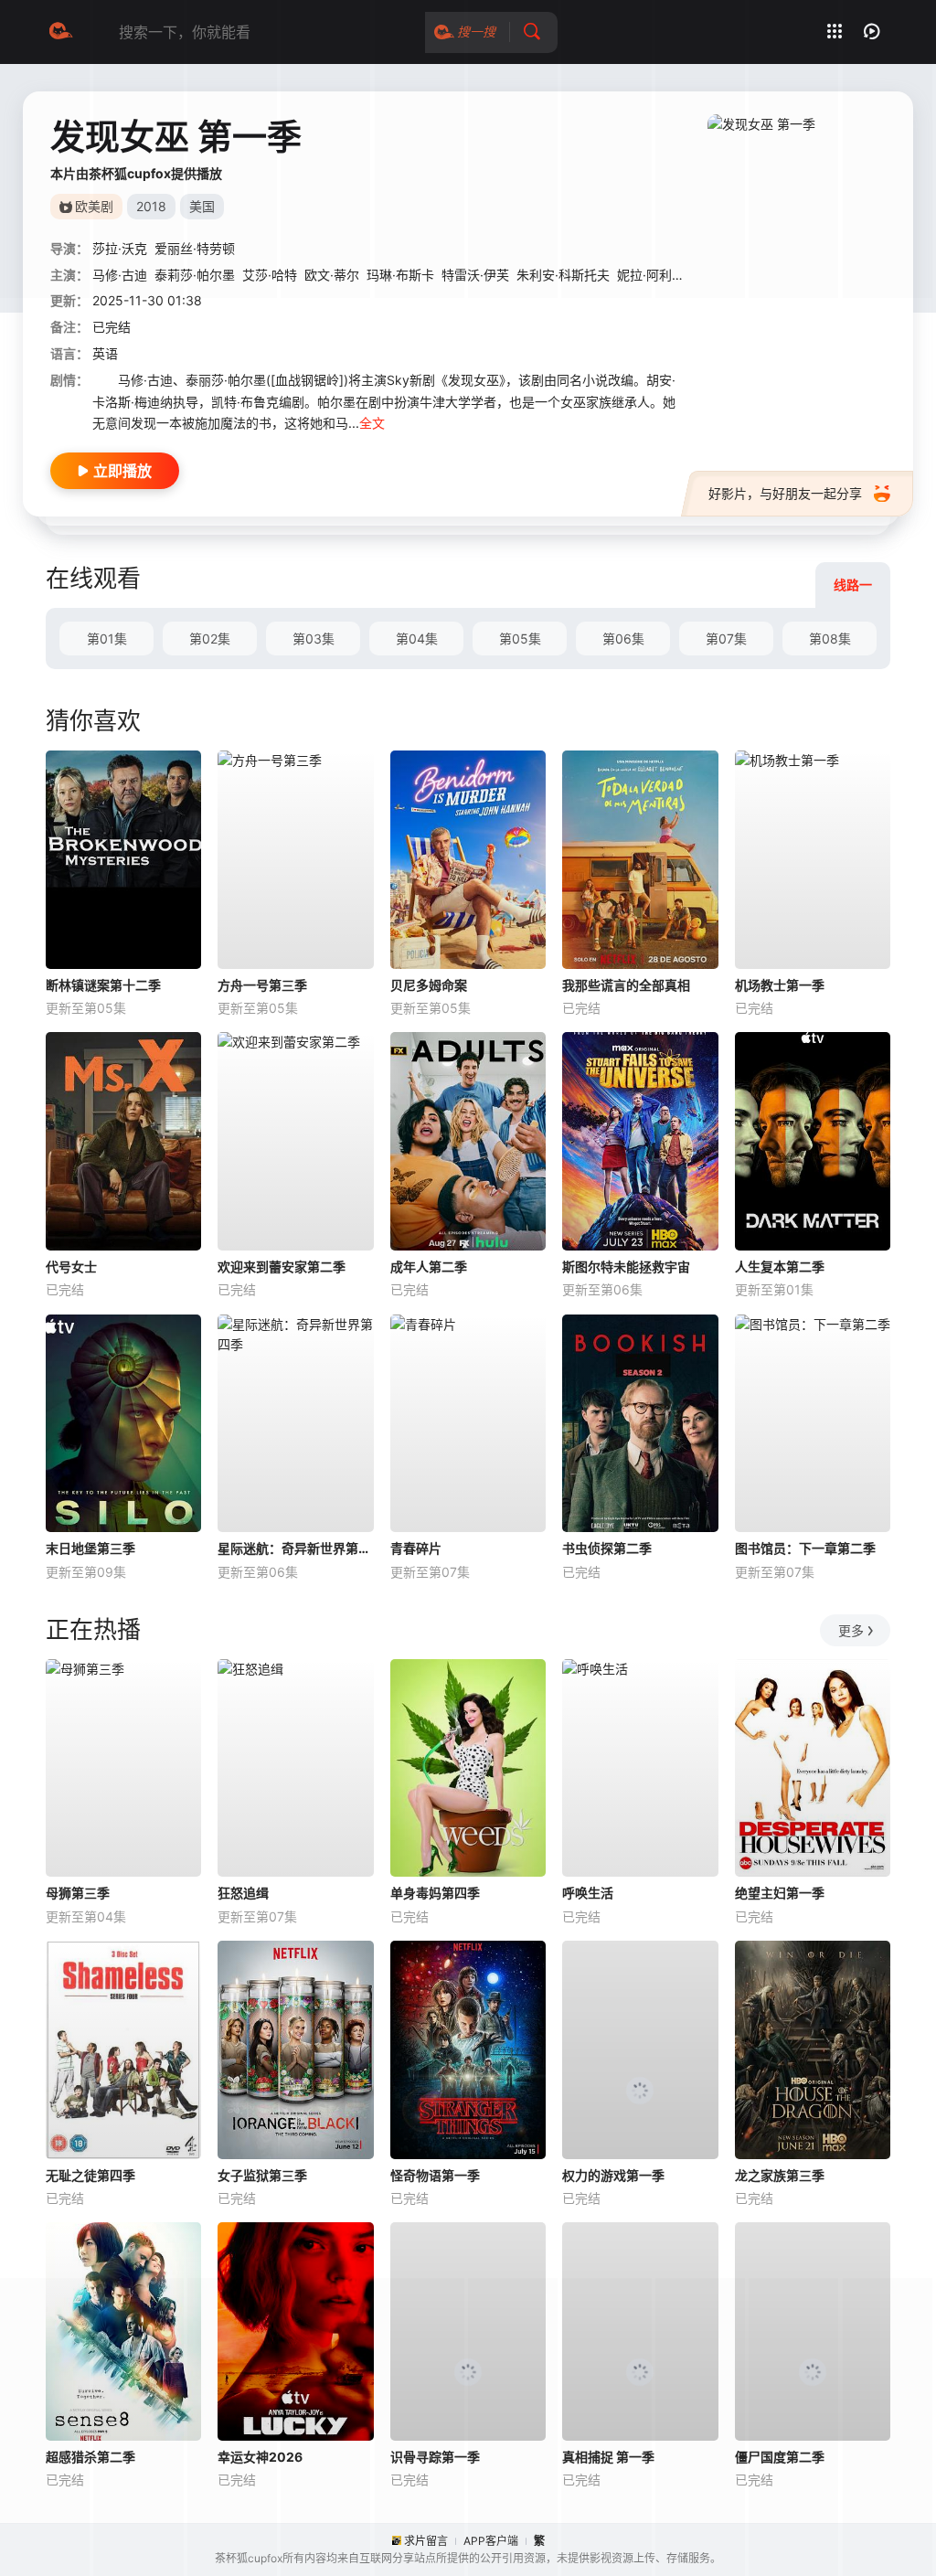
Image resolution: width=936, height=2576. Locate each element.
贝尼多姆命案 (429, 985)
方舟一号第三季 (262, 985)
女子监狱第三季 (262, 2175)
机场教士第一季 (780, 985)
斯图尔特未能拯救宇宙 (626, 1267)
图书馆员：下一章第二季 (805, 1548)
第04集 (417, 639)
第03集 (314, 639)
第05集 (520, 639)
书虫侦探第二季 (607, 1548)
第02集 (210, 639)
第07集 (726, 639)
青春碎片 (416, 1548)
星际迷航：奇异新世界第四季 (295, 1548)
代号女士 (71, 1267)
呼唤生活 (588, 1893)
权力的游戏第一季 (613, 2175)
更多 (851, 1630)
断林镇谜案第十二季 (103, 985)
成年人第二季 (429, 1267)
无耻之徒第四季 (90, 2175)
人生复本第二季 (780, 1267)
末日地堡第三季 (90, 1548)
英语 (105, 353)
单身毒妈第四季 (435, 1893)
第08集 (830, 639)
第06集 (623, 639)
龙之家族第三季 (780, 2175)
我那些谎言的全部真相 (626, 985)
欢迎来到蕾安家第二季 (282, 1267)
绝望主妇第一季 (780, 1893)
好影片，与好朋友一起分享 (785, 493)
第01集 (107, 639)
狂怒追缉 (243, 1893)
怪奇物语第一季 (435, 2175)
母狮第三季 (78, 1893)
